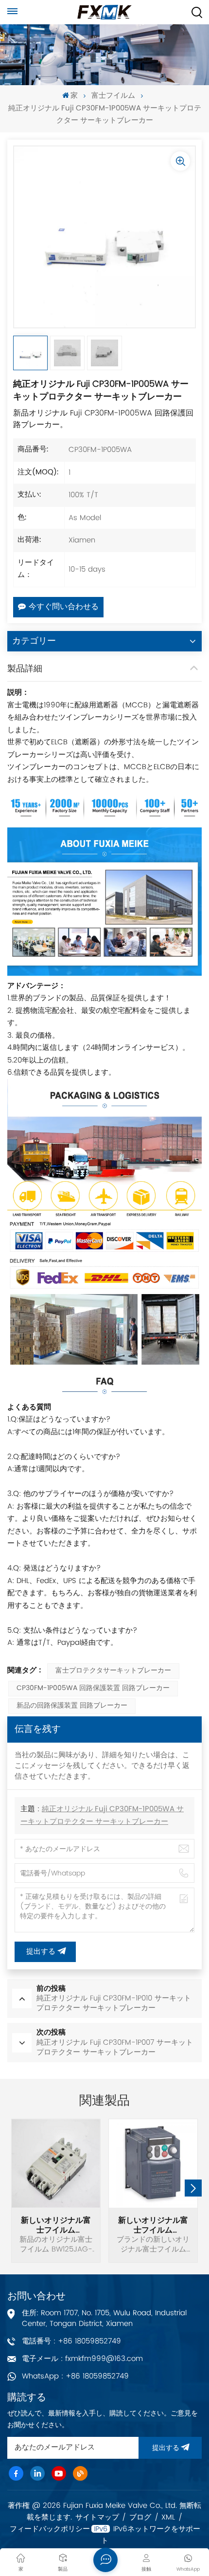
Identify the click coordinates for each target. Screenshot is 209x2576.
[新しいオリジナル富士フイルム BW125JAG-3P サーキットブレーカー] (56, 2163)
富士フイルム (113, 96)
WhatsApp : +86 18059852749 (75, 2376)
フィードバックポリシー (50, 2529)
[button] (193, 2188)
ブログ (140, 2518)
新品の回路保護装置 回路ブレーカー (72, 1706)
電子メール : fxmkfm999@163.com (82, 2359)
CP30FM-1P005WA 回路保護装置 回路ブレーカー (93, 1688)
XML (168, 2518)
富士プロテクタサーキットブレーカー (113, 1671)
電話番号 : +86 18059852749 (71, 2341)
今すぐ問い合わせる (64, 607)
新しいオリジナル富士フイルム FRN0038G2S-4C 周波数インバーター (153, 2225)
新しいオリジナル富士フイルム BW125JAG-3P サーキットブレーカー (56, 2225)
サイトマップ (97, 2518)
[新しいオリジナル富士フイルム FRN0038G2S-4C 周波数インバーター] (153, 2163)
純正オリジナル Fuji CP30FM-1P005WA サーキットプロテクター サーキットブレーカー (102, 1816)
